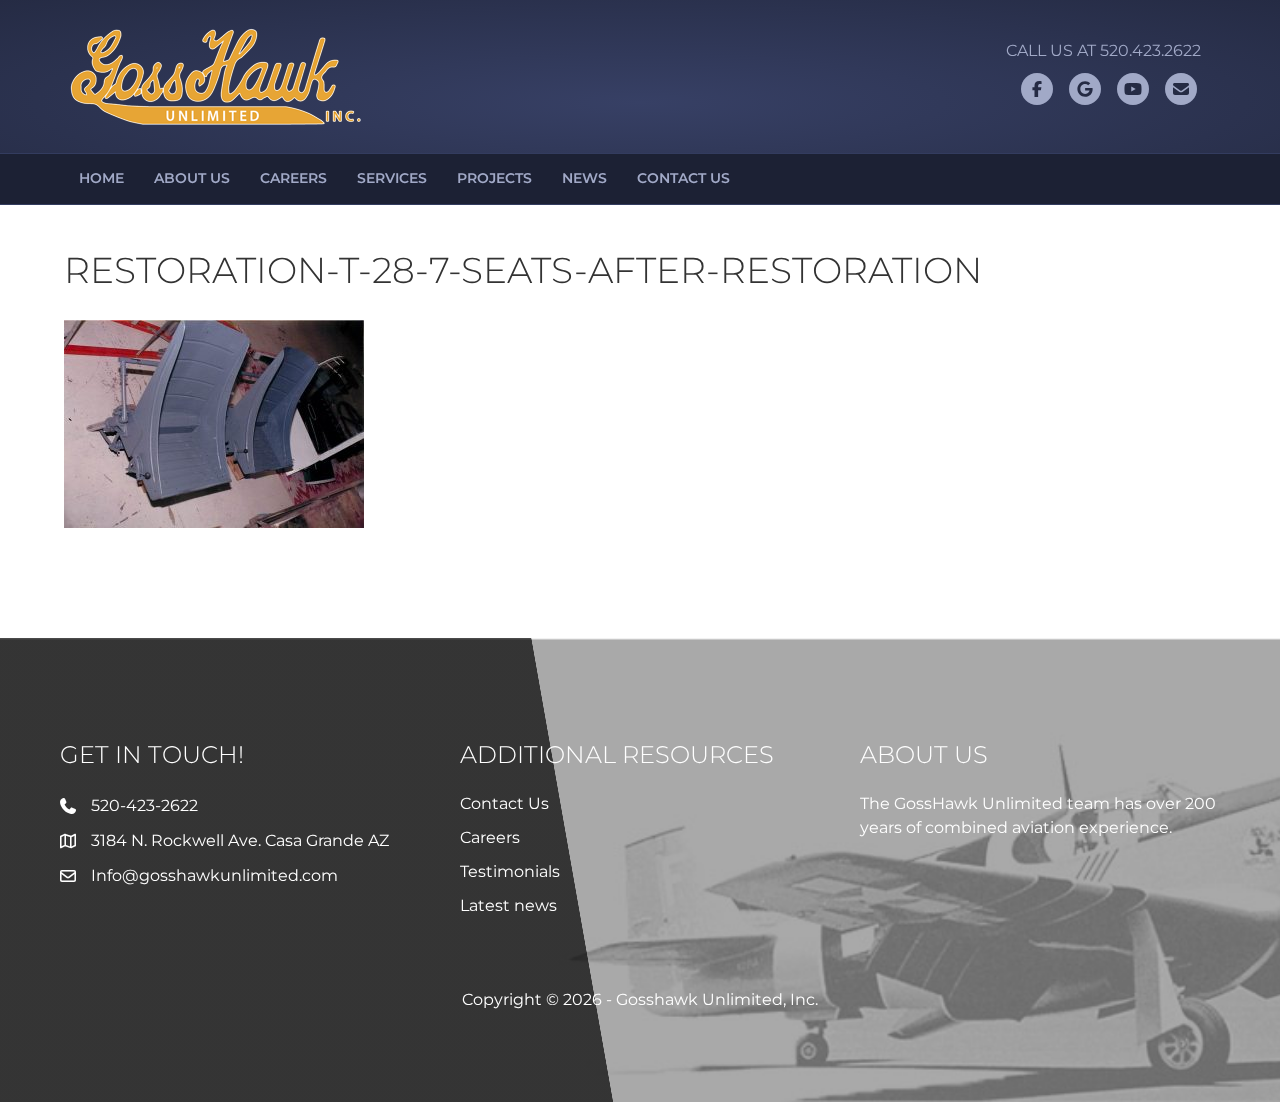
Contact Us (683, 178)
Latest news (508, 905)
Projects (494, 178)
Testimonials (510, 871)
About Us (192, 178)
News (584, 178)
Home (101, 178)
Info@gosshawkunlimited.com (214, 875)
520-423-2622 (144, 805)
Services (392, 178)
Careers (293, 178)
